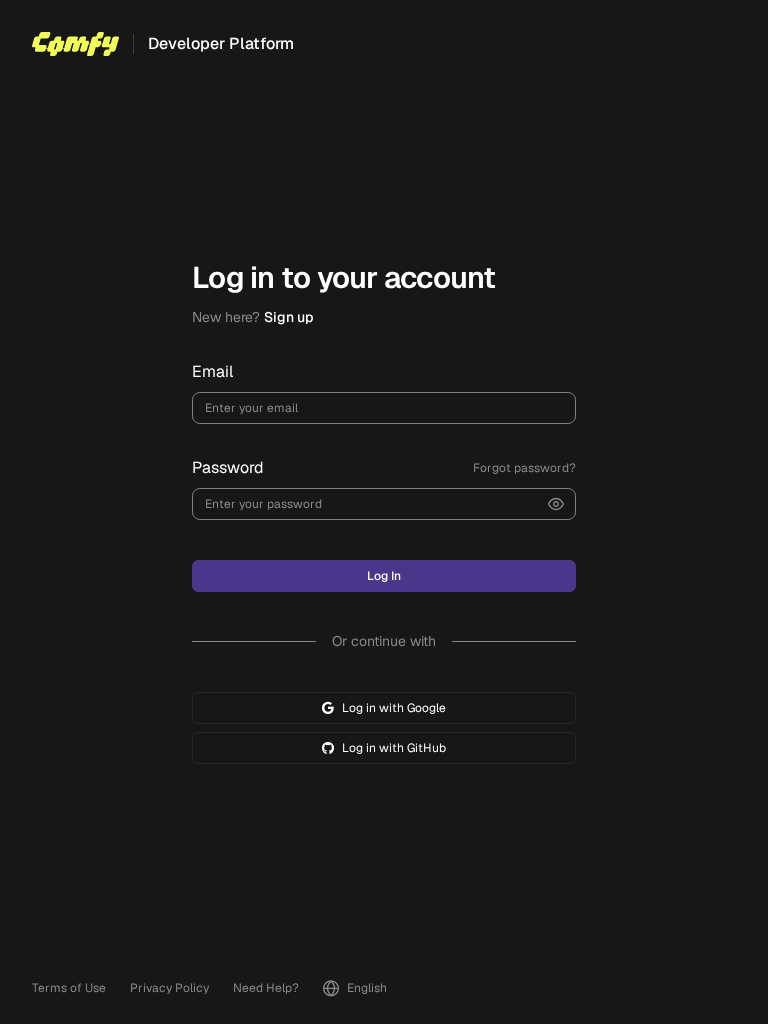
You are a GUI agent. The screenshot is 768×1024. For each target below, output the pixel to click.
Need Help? (266, 988)
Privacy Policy (169, 988)
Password (228, 467)
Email (212, 371)
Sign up (289, 317)
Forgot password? (524, 468)
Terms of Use (69, 988)
